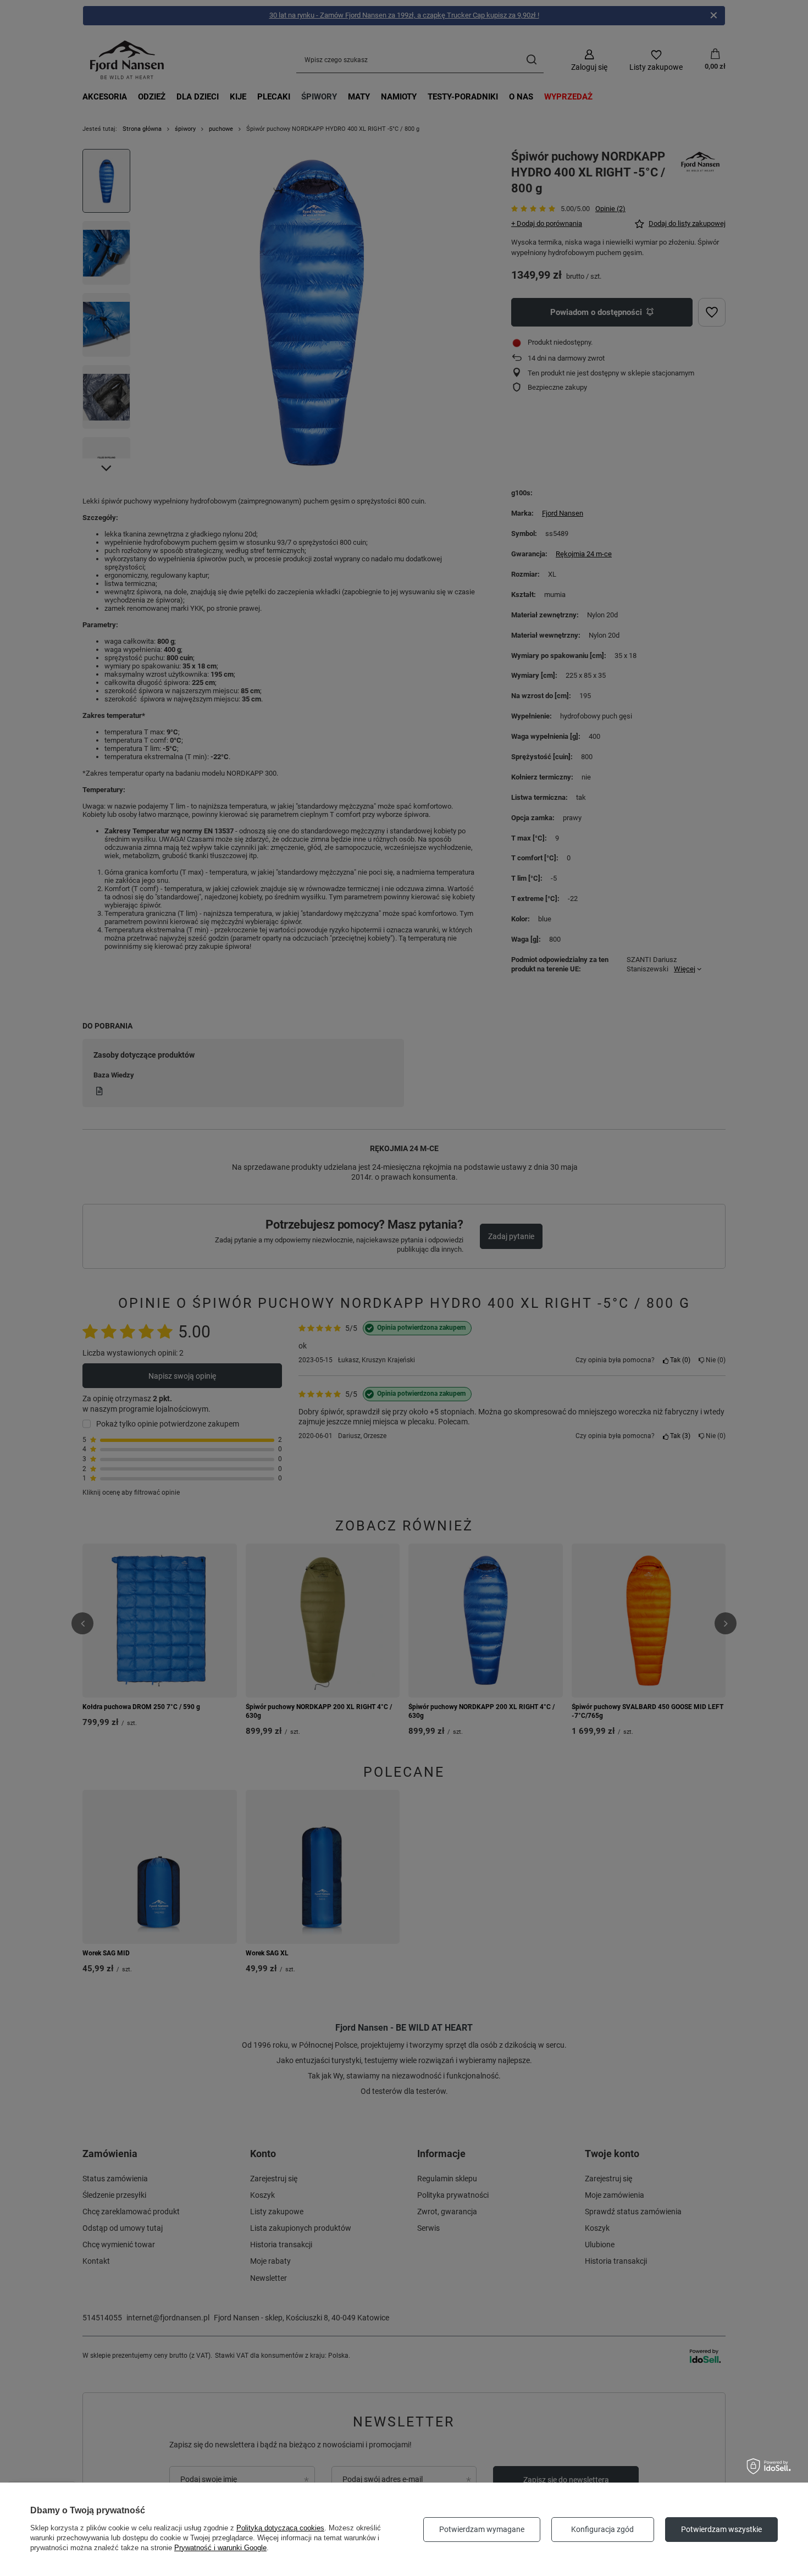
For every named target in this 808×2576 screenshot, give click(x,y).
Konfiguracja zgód (602, 2529)
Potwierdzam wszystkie (721, 2529)
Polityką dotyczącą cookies (280, 2528)
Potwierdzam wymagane (482, 2529)
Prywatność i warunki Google (220, 2548)
